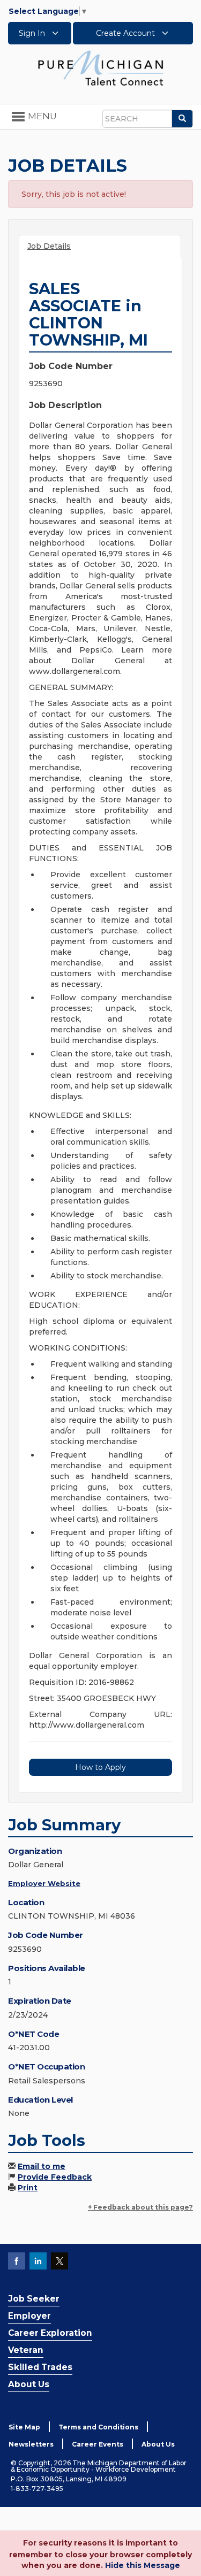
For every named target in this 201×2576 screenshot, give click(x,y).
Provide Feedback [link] (55, 2177)
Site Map (24, 2427)
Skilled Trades (40, 2367)
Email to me (42, 2166)
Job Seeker (34, 2299)
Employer (29, 2316)
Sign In (33, 33)
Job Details (49, 246)
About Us (29, 2384)
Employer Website (44, 1883)
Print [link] (28, 2188)
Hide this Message (143, 2565)
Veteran (26, 2350)
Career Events (98, 2444)
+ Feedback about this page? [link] (140, 2207)
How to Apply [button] (100, 1767)
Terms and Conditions (98, 2427)
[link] (101, 67)
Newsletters (31, 2444)
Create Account (126, 33)
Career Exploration (50, 2333)
